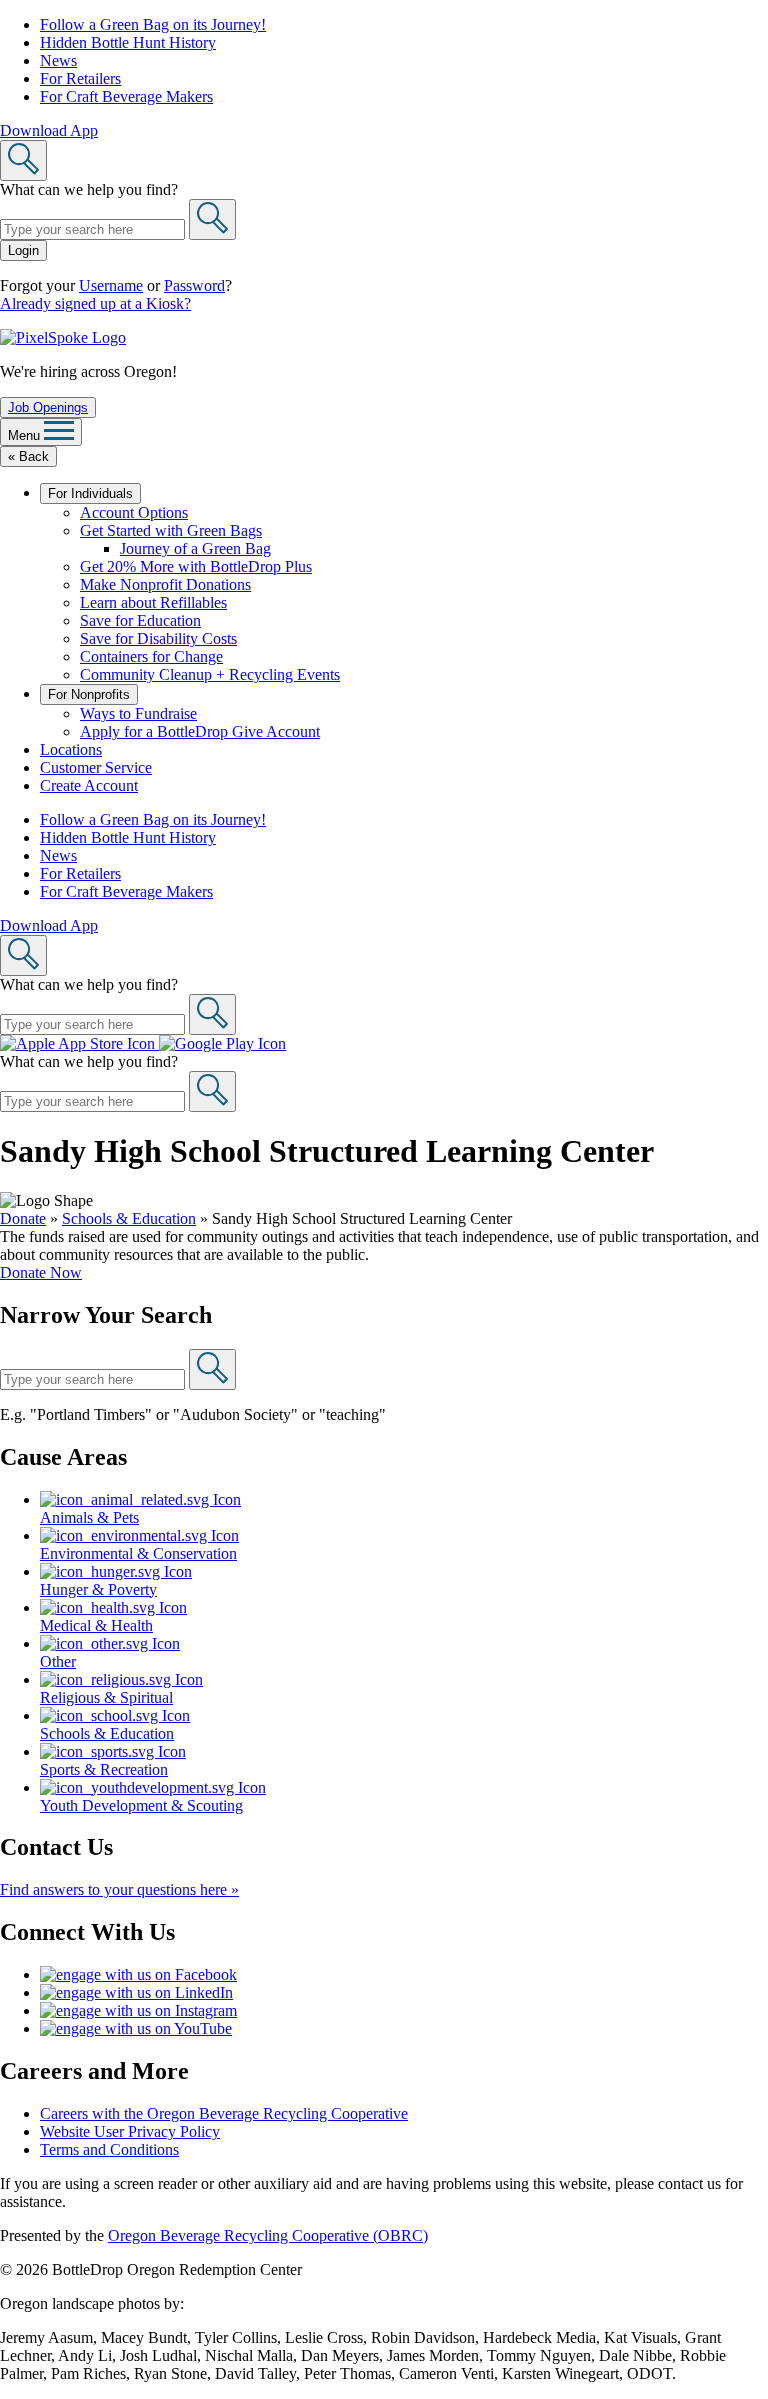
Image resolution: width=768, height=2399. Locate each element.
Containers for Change (151, 656)
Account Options (134, 512)
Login (23, 250)
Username (111, 285)
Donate (23, 1218)
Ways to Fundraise (138, 713)
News (58, 60)
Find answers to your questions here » (119, 1889)
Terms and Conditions (109, 2149)
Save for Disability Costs (158, 638)
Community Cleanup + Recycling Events (210, 674)
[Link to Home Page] (63, 337)
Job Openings (48, 407)
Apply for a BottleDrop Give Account (200, 731)
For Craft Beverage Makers (126, 96)
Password (194, 285)
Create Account (89, 785)
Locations (71, 749)
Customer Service (96, 767)
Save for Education (140, 620)
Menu (26, 435)
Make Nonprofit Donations (165, 584)
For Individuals (90, 493)
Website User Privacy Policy (130, 2131)
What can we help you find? (89, 189)
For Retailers (80, 78)
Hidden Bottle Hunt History (128, 42)
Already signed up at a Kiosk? (95, 303)
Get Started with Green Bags (171, 530)
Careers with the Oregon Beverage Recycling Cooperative (224, 2113)
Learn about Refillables (153, 602)
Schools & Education (129, 1218)
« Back (28, 456)
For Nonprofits (89, 694)
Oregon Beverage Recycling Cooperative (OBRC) (268, 2235)
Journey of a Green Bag (195, 548)
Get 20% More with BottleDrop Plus (196, 566)
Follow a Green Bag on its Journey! (153, 24)
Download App (49, 130)
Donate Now (41, 1272)
